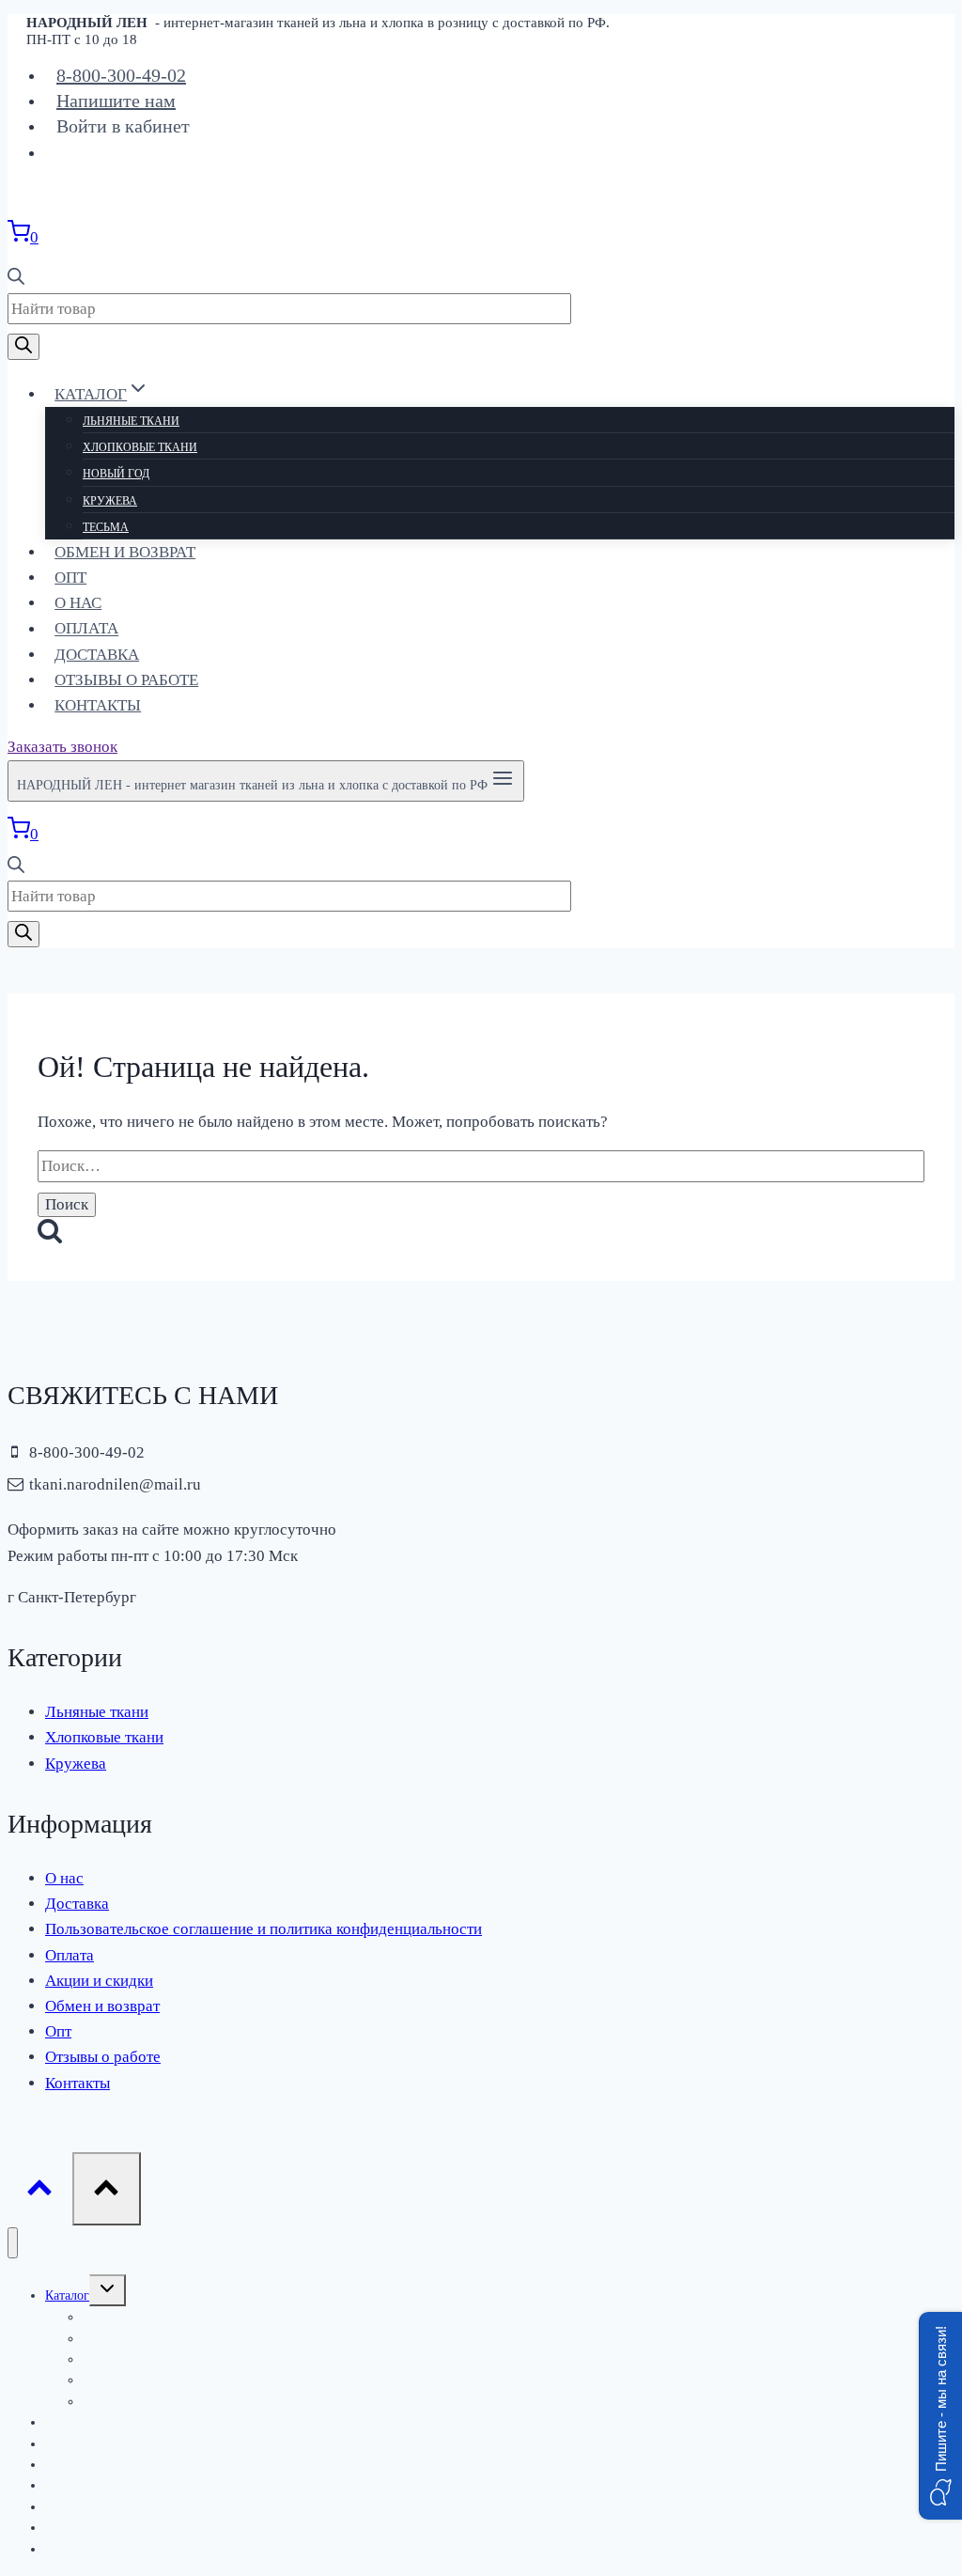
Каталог (67, 2295)
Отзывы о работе (126, 680)
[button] (940, 2416)
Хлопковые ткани (140, 447)
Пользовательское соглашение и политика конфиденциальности (264, 1929)
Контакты (98, 705)
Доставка (97, 655)
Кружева (110, 501)
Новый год (116, 474)
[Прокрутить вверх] (40, 2193)
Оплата (86, 629)
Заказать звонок (62, 747)
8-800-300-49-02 (121, 75)
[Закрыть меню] (13, 2243)
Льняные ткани (131, 421)
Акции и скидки (99, 1981)
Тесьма (106, 527)
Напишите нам (116, 101)
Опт (70, 578)
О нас (78, 603)
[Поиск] (23, 347)
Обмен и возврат (125, 552)
